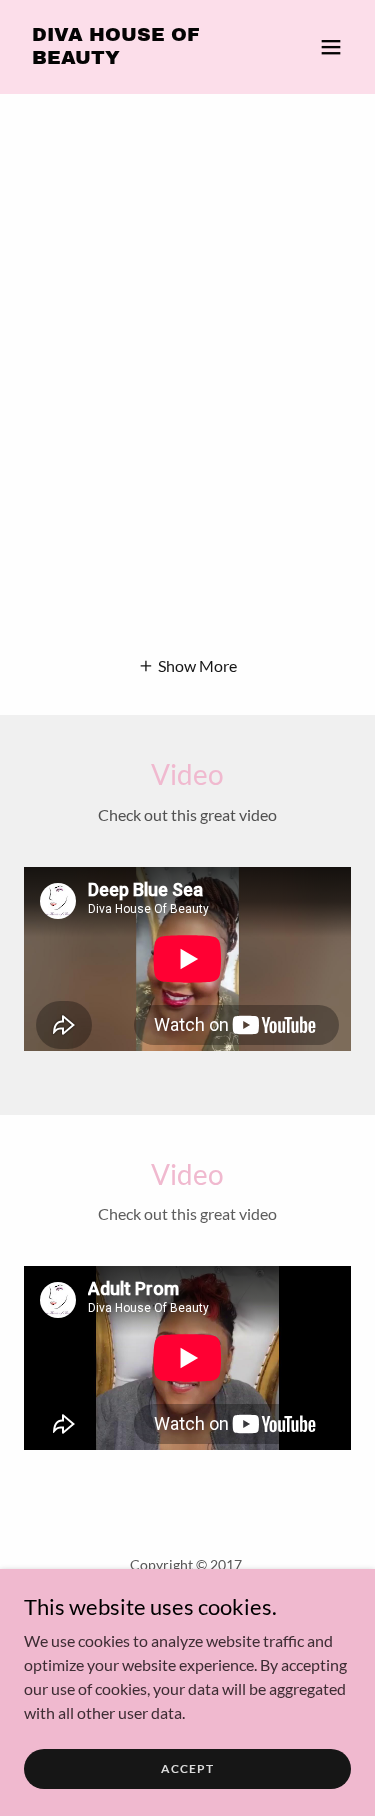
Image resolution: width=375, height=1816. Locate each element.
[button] (331, 47)
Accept (187, 1768)
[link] (138, 57)
